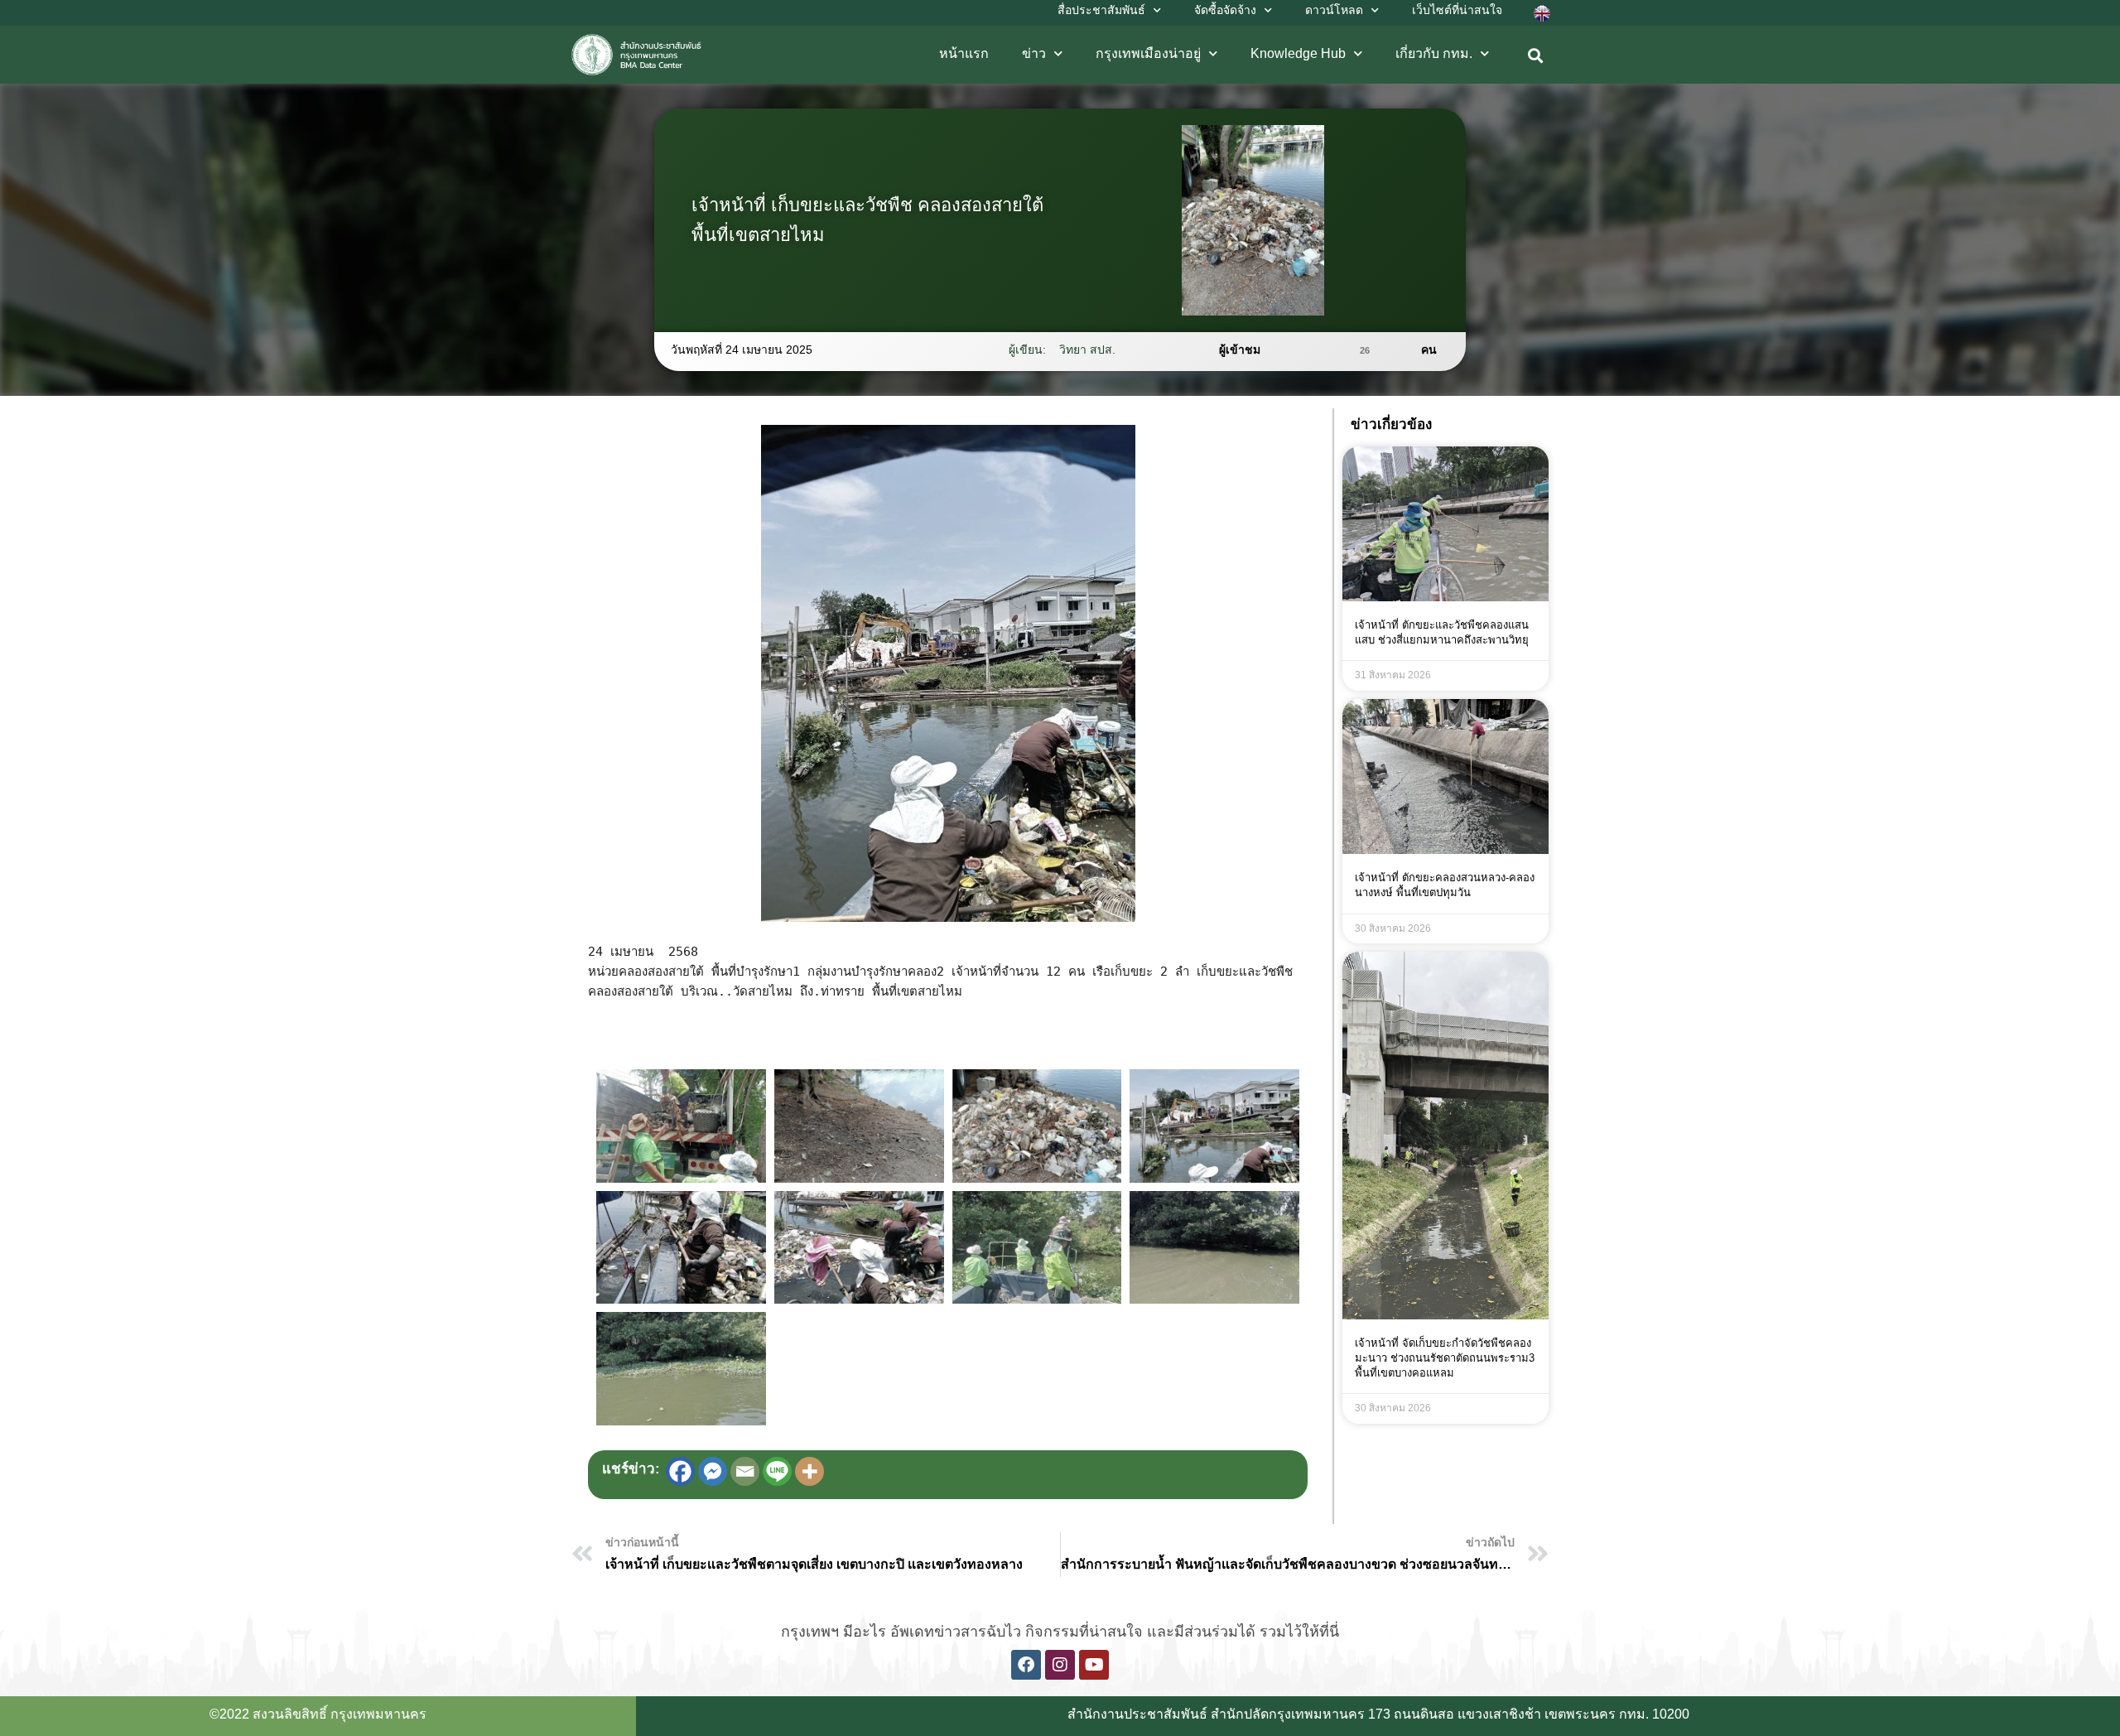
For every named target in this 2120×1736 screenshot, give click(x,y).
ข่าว (1034, 53)
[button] (1536, 56)
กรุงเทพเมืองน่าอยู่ (1148, 53)
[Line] (777, 1471)
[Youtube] (1094, 1665)
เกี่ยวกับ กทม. (1434, 53)
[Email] (745, 1471)
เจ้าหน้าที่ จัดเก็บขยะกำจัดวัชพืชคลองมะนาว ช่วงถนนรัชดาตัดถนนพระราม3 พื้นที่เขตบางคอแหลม (1445, 1358)
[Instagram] (1060, 1665)
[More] (809, 1471)
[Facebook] (680, 1471)
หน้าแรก (964, 53)
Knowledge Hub (1298, 53)
